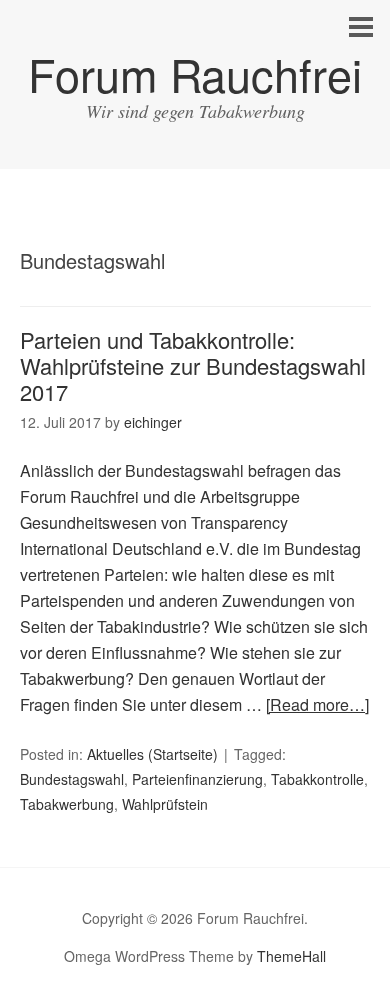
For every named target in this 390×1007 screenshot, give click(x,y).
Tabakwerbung (67, 804)
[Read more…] (317, 704)
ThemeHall (291, 956)
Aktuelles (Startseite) (152, 754)
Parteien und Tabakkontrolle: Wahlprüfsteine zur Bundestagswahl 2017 (193, 366)
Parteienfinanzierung (197, 779)
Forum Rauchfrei (195, 73)
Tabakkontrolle (317, 779)
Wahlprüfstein (165, 804)
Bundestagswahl (72, 779)
